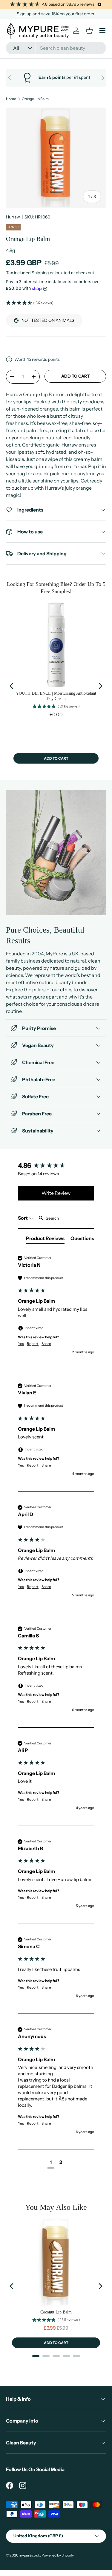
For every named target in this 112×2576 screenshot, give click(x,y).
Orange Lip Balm (35, 99)
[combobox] (56, 48)
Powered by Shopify (58, 2555)
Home (11, 99)
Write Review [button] (56, 1193)
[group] (56, 1166)
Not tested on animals (48, 320)
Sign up (24, 14)
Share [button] (46, 1344)
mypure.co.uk (29, 2555)
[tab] (45, 1239)
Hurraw (13, 217)
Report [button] (33, 1344)
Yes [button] (21, 1344)
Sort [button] (23, 1218)
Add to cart (75, 376)
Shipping (40, 273)
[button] (56, 303)
